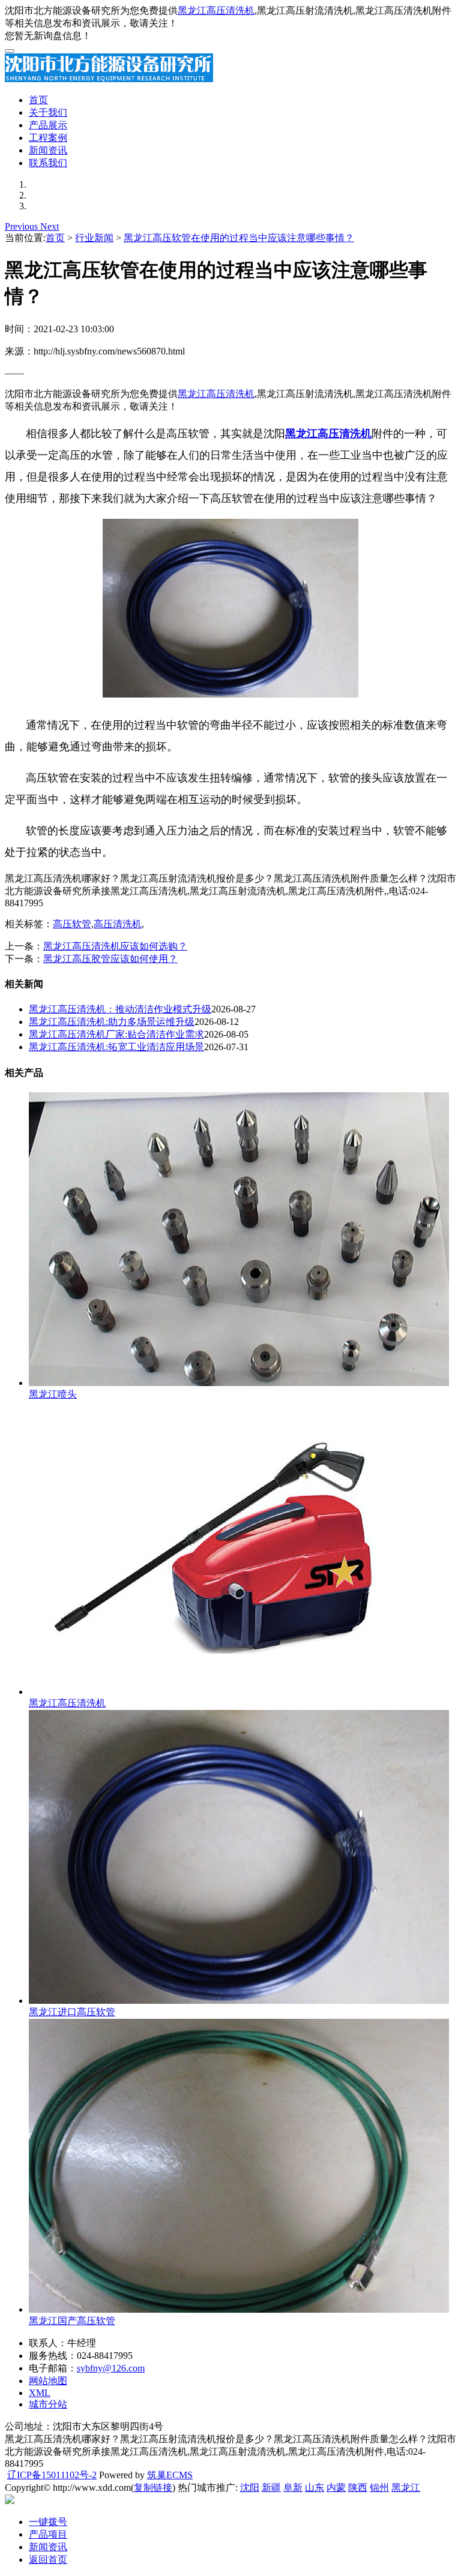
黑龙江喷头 (53, 1394)
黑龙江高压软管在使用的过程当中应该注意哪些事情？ (239, 238)
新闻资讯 (48, 150)
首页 (38, 100)
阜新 (293, 2488)
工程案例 (48, 138)
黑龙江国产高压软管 (72, 2321)
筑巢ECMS (170, 2475)
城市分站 (48, 2404)
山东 (315, 2488)
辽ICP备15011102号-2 (52, 2475)
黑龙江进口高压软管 (72, 2012)
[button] (23, 226)
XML (40, 2393)
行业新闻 (94, 238)
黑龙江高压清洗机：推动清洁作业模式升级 (120, 1009)
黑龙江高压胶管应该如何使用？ (110, 959)
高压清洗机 (118, 924)
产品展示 (48, 125)
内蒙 (336, 2488)
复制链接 (153, 2488)
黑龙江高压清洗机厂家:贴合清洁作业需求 (116, 1034)
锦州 (379, 2488)
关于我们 (48, 112)
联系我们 (48, 163)
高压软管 (72, 924)
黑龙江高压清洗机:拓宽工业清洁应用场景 (116, 1047)
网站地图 (48, 2381)
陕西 (358, 2488)
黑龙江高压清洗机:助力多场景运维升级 (112, 1022)
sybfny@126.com (111, 2368)
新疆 (271, 2488)
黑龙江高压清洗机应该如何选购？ (115, 946)
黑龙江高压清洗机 (216, 10)
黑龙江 (406, 2488)
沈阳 (250, 2488)
